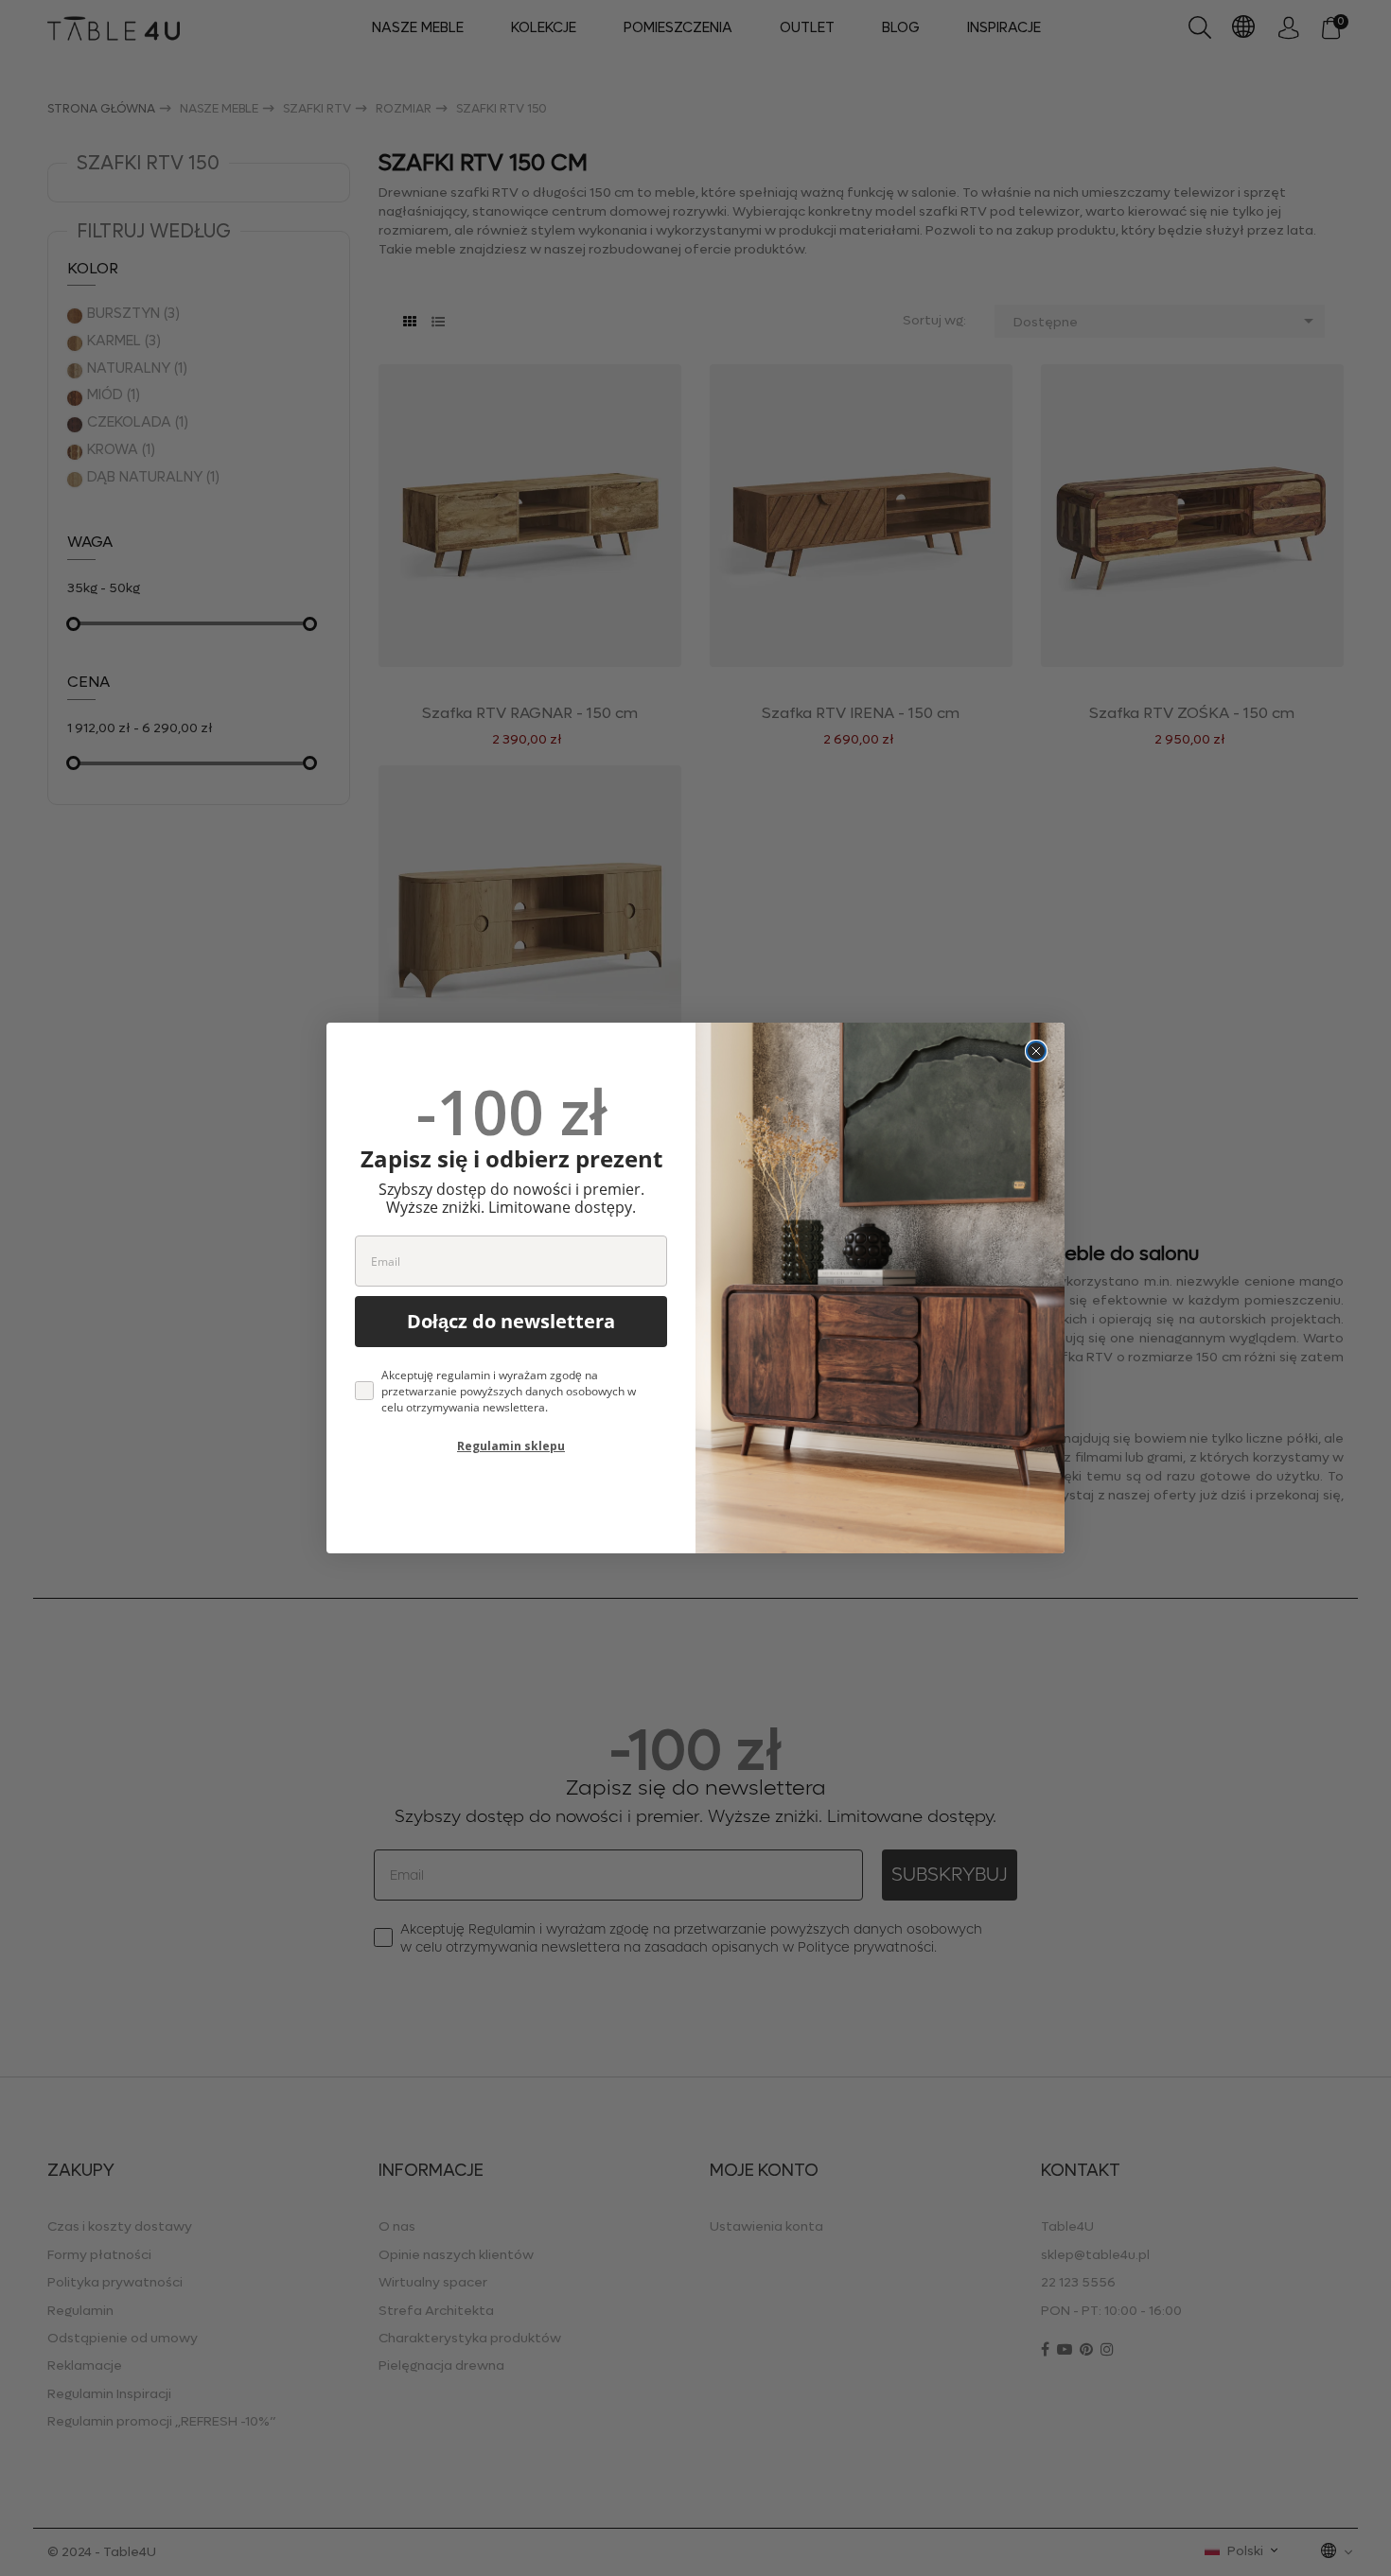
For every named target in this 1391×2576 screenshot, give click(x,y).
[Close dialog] (1036, 1051)
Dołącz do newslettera (511, 1321)
